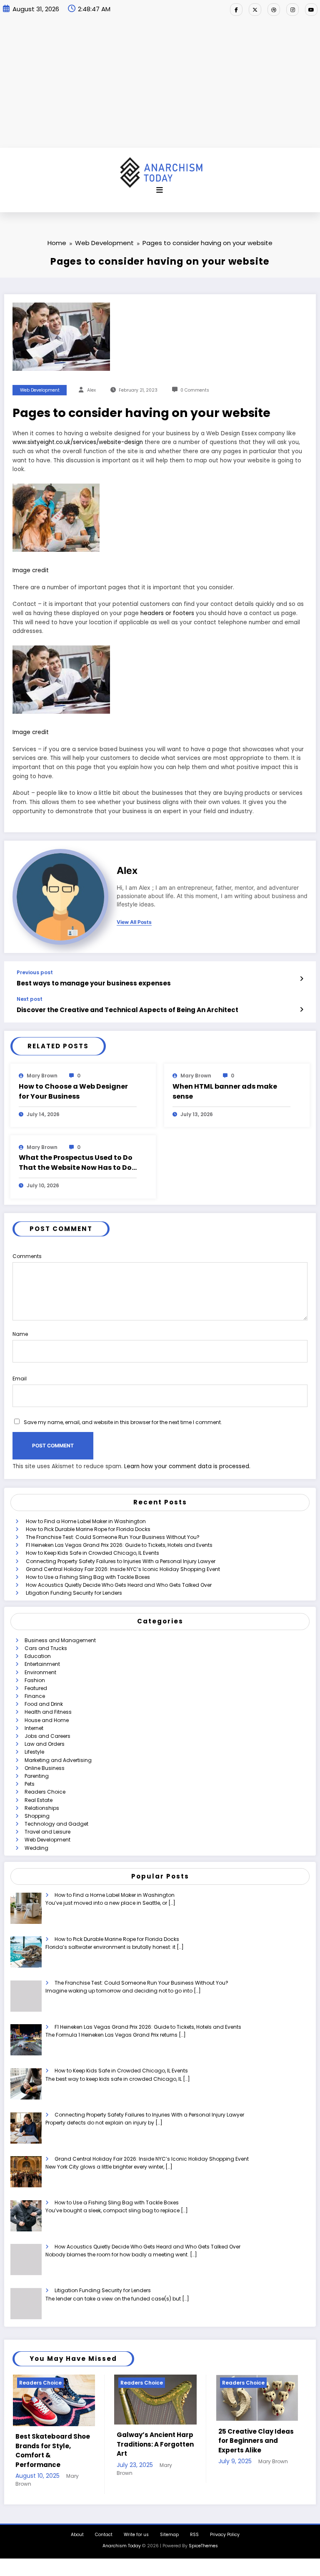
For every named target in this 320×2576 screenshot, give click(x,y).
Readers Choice (45, 1792)
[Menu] (160, 190)
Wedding (36, 1848)
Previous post (35, 973)
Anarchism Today (122, 2535)
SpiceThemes (203, 2535)
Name (20, 1334)
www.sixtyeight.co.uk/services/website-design (78, 442)
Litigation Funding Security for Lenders (74, 1593)
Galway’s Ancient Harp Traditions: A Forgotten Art (54, 2444)
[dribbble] (274, 10)
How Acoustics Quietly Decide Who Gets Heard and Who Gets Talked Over (119, 1585)
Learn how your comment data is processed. (187, 1466)
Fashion (35, 1680)
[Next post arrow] (301, 1010)
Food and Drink (44, 1704)
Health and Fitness (48, 1712)
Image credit (31, 570)
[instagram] (292, 10)
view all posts (134, 922)
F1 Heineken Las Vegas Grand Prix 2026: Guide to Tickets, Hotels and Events (119, 1545)
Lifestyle (34, 1752)
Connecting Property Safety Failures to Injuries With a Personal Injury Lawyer (121, 1561)
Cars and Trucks (46, 1648)
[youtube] (311, 10)
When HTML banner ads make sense (225, 1091)
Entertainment (42, 1664)
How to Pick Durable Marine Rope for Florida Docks (88, 1529)
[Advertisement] (160, 85)
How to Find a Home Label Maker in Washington (86, 1521)
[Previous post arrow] (301, 979)
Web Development (40, 390)
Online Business (45, 1768)
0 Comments (195, 390)
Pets (30, 1784)
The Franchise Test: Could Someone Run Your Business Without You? (113, 1537)
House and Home (47, 1720)
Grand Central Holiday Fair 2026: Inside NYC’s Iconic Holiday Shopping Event (123, 1569)
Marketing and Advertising (58, 1760)
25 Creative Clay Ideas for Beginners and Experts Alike (154, 2441)
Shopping (37, 1816)
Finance (35, 1696)
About (77, 2523)
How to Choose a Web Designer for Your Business (73, 1091)
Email (20, 1379)
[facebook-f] (236, 10)
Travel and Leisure (47, 1832)
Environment (40, 1672)
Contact (104, 2523)
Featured (36, 1688)
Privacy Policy (225, 2523)
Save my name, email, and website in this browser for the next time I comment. (123, 1422)
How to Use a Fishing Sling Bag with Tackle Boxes (88, 1577)
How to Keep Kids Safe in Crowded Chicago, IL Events (92, 1553)
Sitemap (169, 2523)
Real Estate (39, 1800)
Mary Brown (42, 1076)
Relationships (42, 1808)
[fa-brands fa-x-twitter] (255, 10)
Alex (91, 390)
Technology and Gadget (56, 1824)
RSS (194, 2523)
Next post (30, 999)
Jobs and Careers (47, 1736)
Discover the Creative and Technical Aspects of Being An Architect (127, 1010)
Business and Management (60, 1640)
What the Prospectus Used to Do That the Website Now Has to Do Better (76, 1163)
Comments (27, 1256)
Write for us (136, 2523)
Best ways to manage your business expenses (94, 983)
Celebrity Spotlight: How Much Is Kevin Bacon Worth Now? (251, 2441)
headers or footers (167, 613)
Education (38, 1656)
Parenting (37, 1776)
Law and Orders (45, 1744)
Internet (34, 1728)
